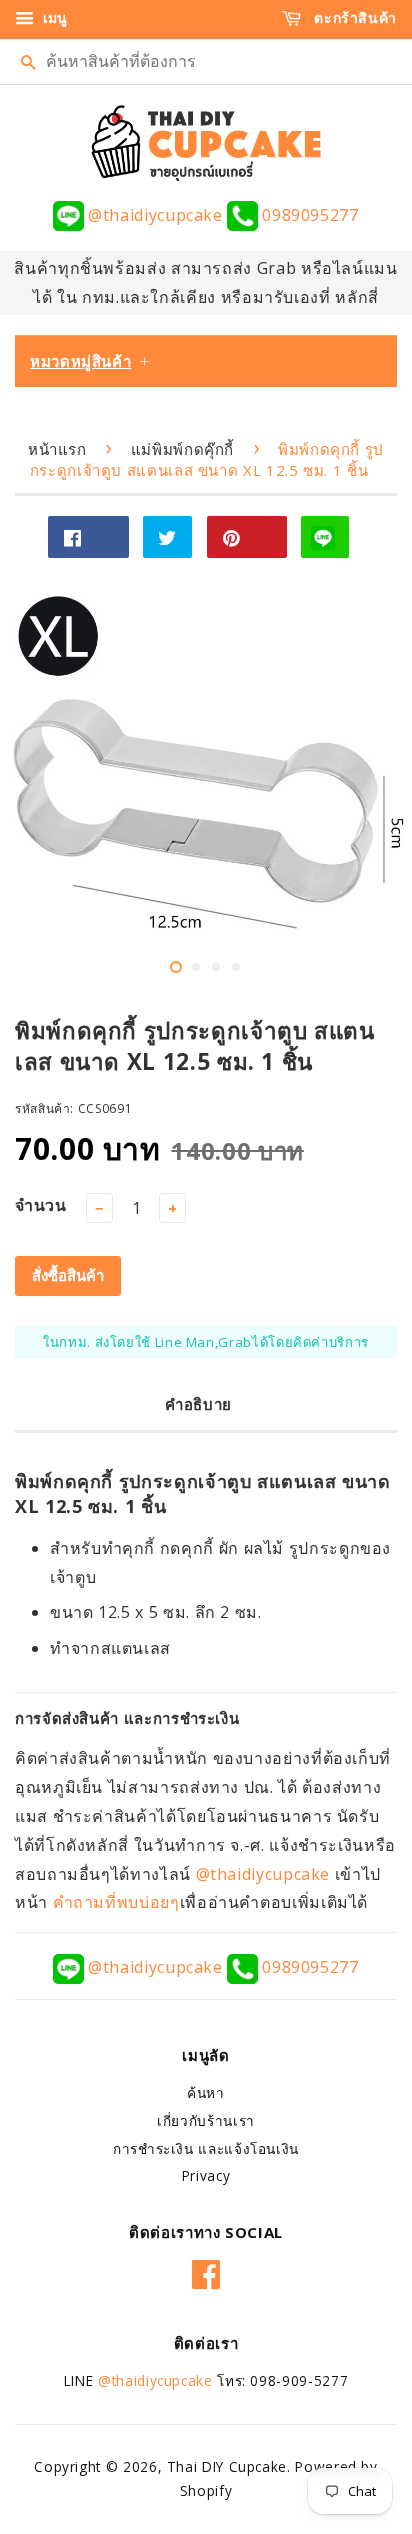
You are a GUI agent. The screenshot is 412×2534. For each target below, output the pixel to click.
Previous (42, 789)
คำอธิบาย (198, 1404)
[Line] (325, 537)
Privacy (206, 2175)
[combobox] (206, 61)
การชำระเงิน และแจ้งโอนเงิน (206, 2148)
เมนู (53, 17)
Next (369, 789)
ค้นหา (206, 2092)
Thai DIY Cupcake (227, 2466)
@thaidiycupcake (155, 215)
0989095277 (308, 215)
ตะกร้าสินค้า (353, 17)
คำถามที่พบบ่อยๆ (116, 1902)
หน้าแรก (57, 449)
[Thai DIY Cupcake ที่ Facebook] (206, 2271)
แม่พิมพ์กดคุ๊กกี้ (182, 449)
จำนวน (41, 1205)
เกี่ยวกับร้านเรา (206, 2120)
